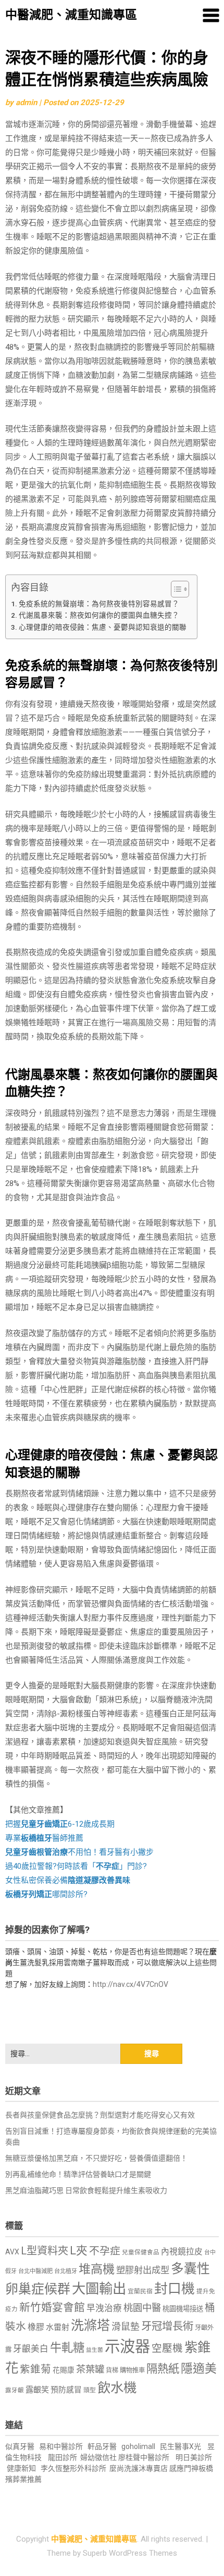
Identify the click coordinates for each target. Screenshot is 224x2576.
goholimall (138, 2446)
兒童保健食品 (141, 2252)
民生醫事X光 (181, 2446)
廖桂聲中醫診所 (144, 2457)
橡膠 (36, 2327)
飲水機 (117, 2388)
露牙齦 (15, 2390)
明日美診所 (193, 2457)
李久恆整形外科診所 (74, 2468)
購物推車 (132, 2370)
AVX (12, 2252)
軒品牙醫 (102, 2446)
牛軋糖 (67, 2348)
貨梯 (112, 2370)
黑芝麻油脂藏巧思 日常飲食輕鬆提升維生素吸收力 (86, 2190)
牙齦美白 (31, 2349)
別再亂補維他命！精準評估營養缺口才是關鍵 (78, 2174)
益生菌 (95, 2350)
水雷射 (58, 2327)
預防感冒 (66, 2390)
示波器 (127, 2347)
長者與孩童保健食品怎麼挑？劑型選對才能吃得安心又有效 (100, 2115)
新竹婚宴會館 (52, 2307)
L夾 (79, 2250)
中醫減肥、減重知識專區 (71, 15)
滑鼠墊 (126, 2327)
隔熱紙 (163, 2369)
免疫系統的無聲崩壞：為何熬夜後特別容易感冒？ (99, 604)
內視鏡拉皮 (182, 2252)
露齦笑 (37, 2390)
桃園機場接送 (183, 2309)
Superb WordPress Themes (130, 2553)
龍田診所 (63, 2457)
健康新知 (21, 2468)
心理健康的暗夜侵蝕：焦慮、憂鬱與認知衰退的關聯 (103, 627)
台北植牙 (66, 2271)
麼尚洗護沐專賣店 (139, 2468)
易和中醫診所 (61, 2446)
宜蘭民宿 (140, 2291)
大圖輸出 (99, 2289)
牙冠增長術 (167, 2326)
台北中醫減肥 (35, 2271)
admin (26, 103)
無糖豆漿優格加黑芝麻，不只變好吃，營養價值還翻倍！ (96, 2158)
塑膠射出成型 (143, 2270)
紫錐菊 (35, 2369)
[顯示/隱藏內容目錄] (175, 589)
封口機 (175, 2289)
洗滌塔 (90, 2325)
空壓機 (167, 2348)
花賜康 (64, 2370)
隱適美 (199, 2369)
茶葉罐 (90, 2369)
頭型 (90, 2390)
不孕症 (105, 2251)
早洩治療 (104, 2308)
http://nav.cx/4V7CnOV (130, 1984)
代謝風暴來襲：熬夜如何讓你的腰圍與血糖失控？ (99, 615)
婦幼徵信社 (99, 2457)
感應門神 (184, 2468)
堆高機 (97, 2269)
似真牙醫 (20, 2446)
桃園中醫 (142, 2308)
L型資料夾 (45, 2251)
